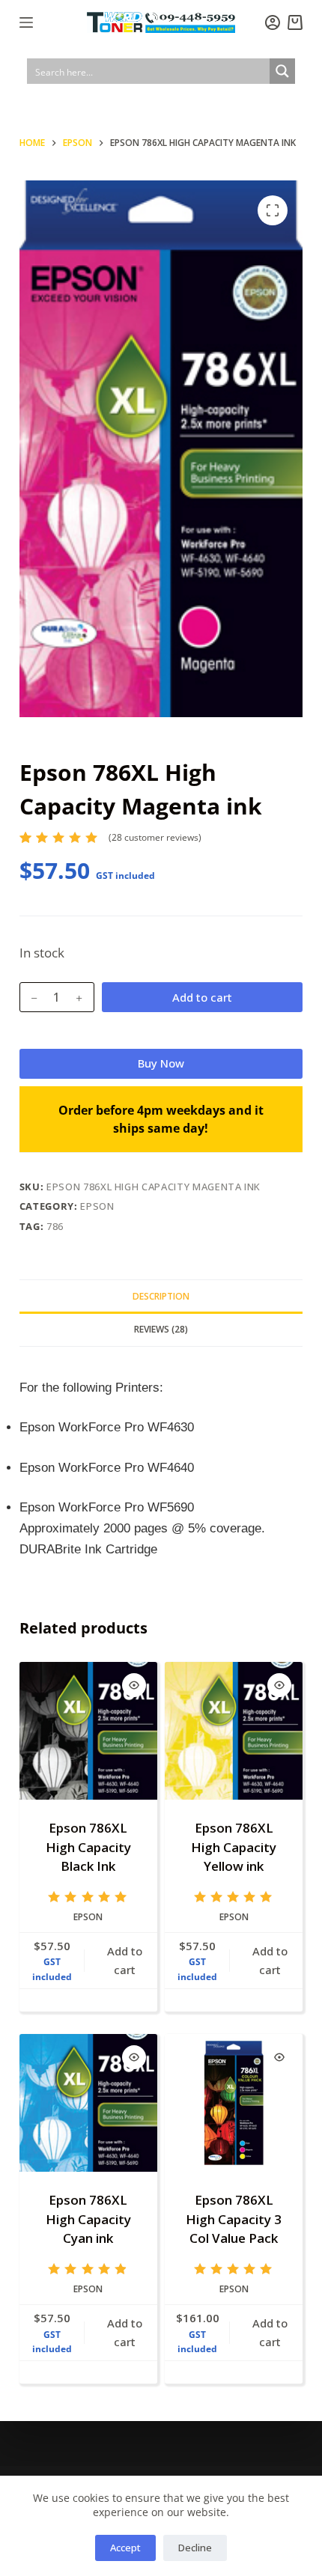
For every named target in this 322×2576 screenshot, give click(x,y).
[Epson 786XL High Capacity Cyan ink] (88, 2103)
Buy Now (161, 1063)
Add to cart (202, 997)
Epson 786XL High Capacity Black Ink (88, 1847)
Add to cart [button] (125, 1960)
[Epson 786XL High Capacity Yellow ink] (234, 1731)
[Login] (273, 22)
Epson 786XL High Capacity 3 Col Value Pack (234, 2219)
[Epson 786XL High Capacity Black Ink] (88, 1731)
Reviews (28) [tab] (161, 1329)
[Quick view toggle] (134, 1685)
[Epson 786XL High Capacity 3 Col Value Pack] (234, 2103)
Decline (195, 2548)
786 (55, 1226)
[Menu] (26, 22)
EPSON (97, 1206)
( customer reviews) (155, 837)
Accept (125, 2548)
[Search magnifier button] (282, 71)
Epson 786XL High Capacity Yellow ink (234, 1847)
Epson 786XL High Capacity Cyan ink (88, 2219)
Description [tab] (161, 1296)
